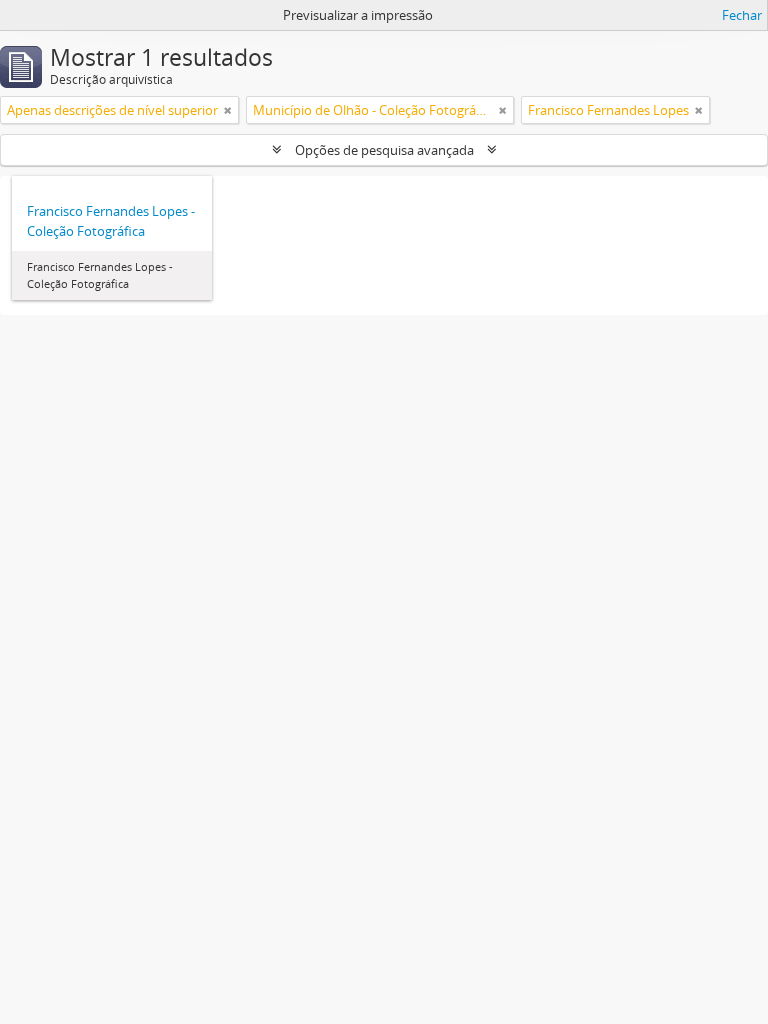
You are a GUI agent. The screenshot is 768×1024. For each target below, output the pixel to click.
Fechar (742, 15)
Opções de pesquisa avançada (384, 150)
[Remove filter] (228, 110)
